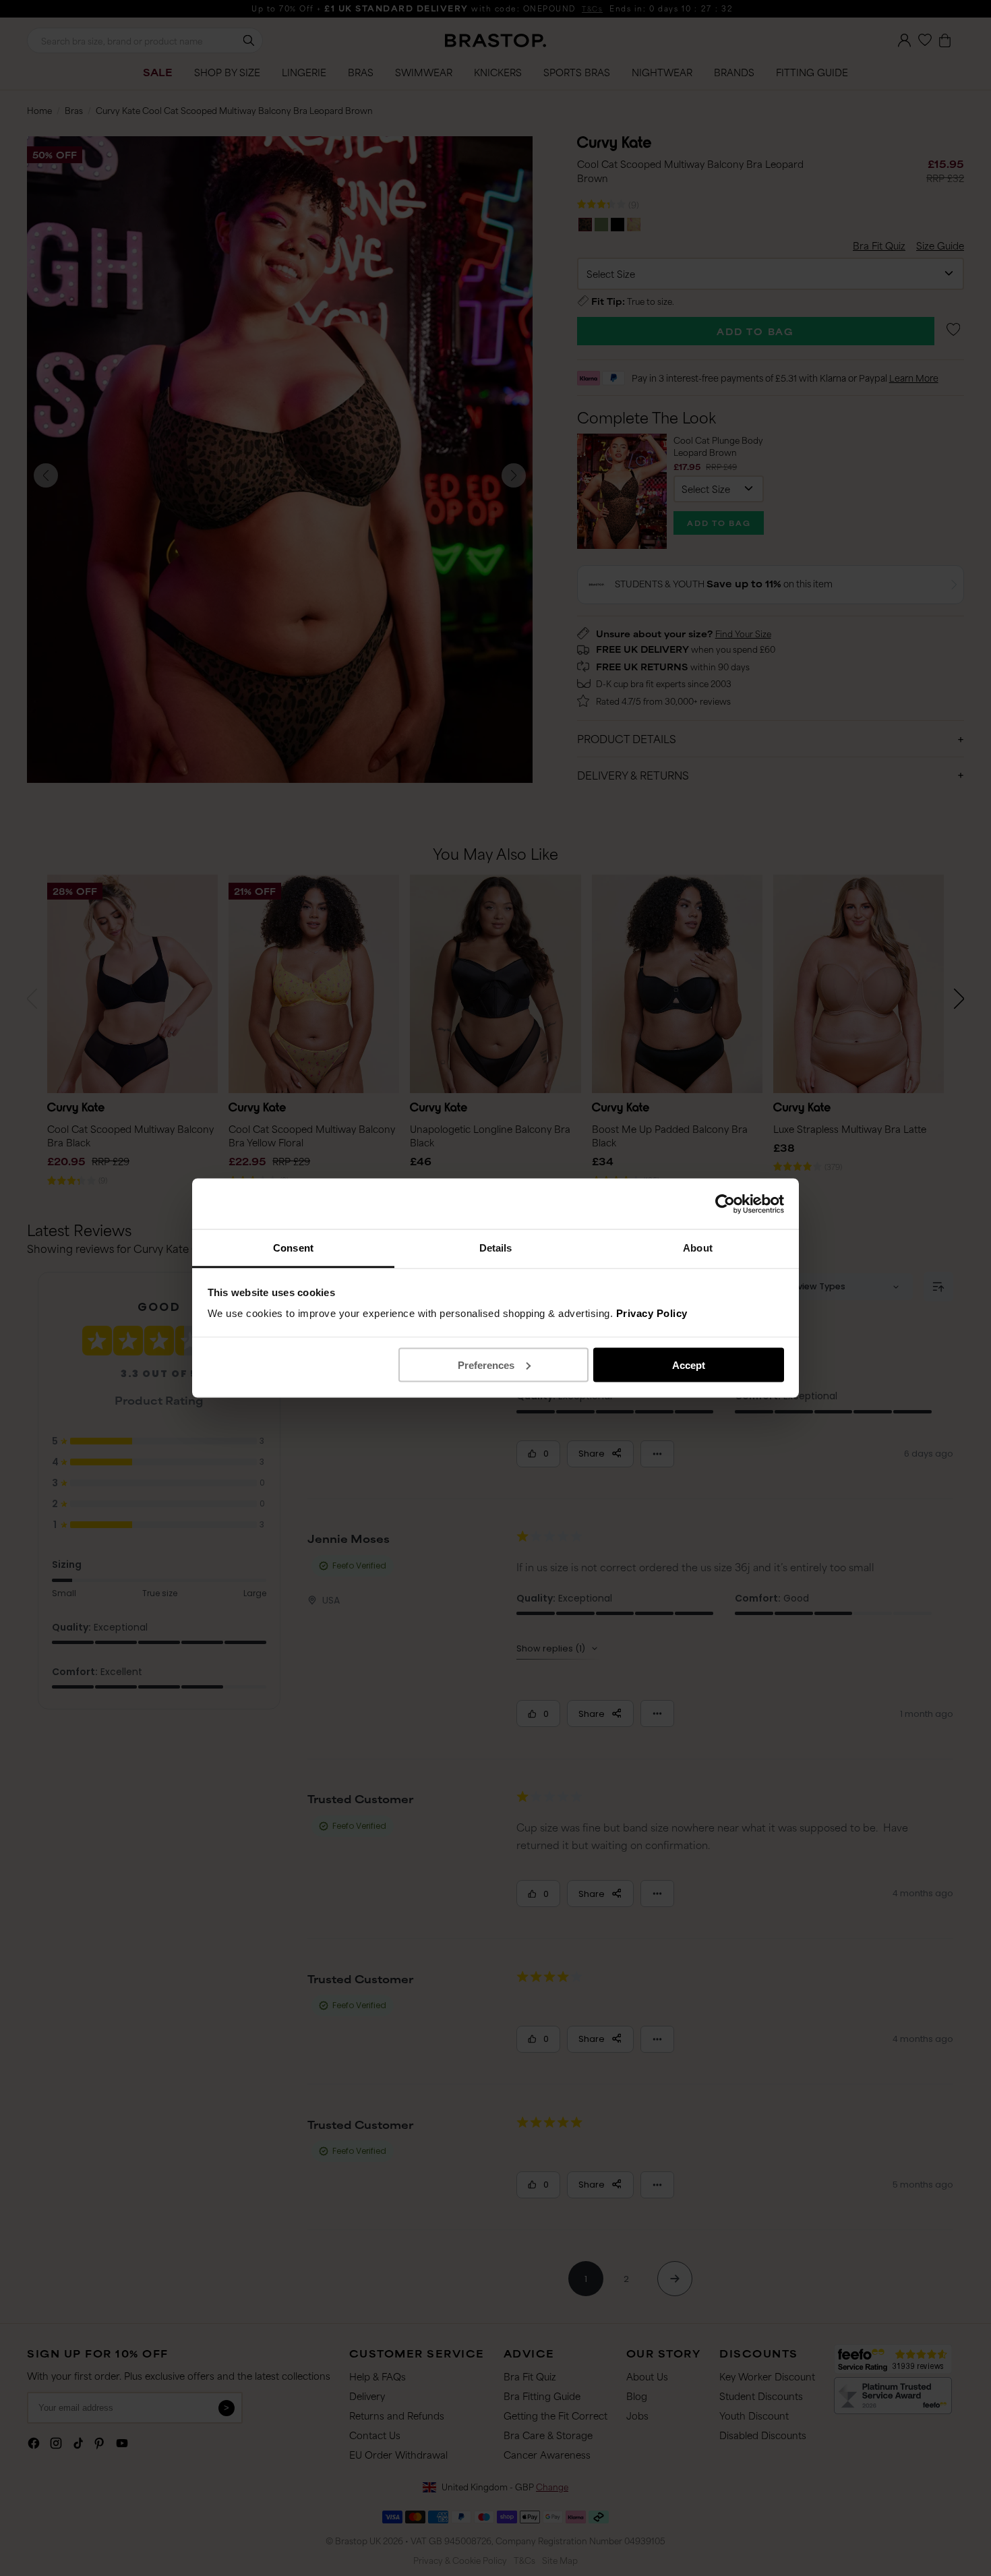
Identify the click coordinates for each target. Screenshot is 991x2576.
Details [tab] (496, 1248)
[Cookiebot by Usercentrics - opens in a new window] (725, 1204)
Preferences (486, 1365)
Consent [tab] (293, 1248)
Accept (689, 1365)
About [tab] (698, 1248)
